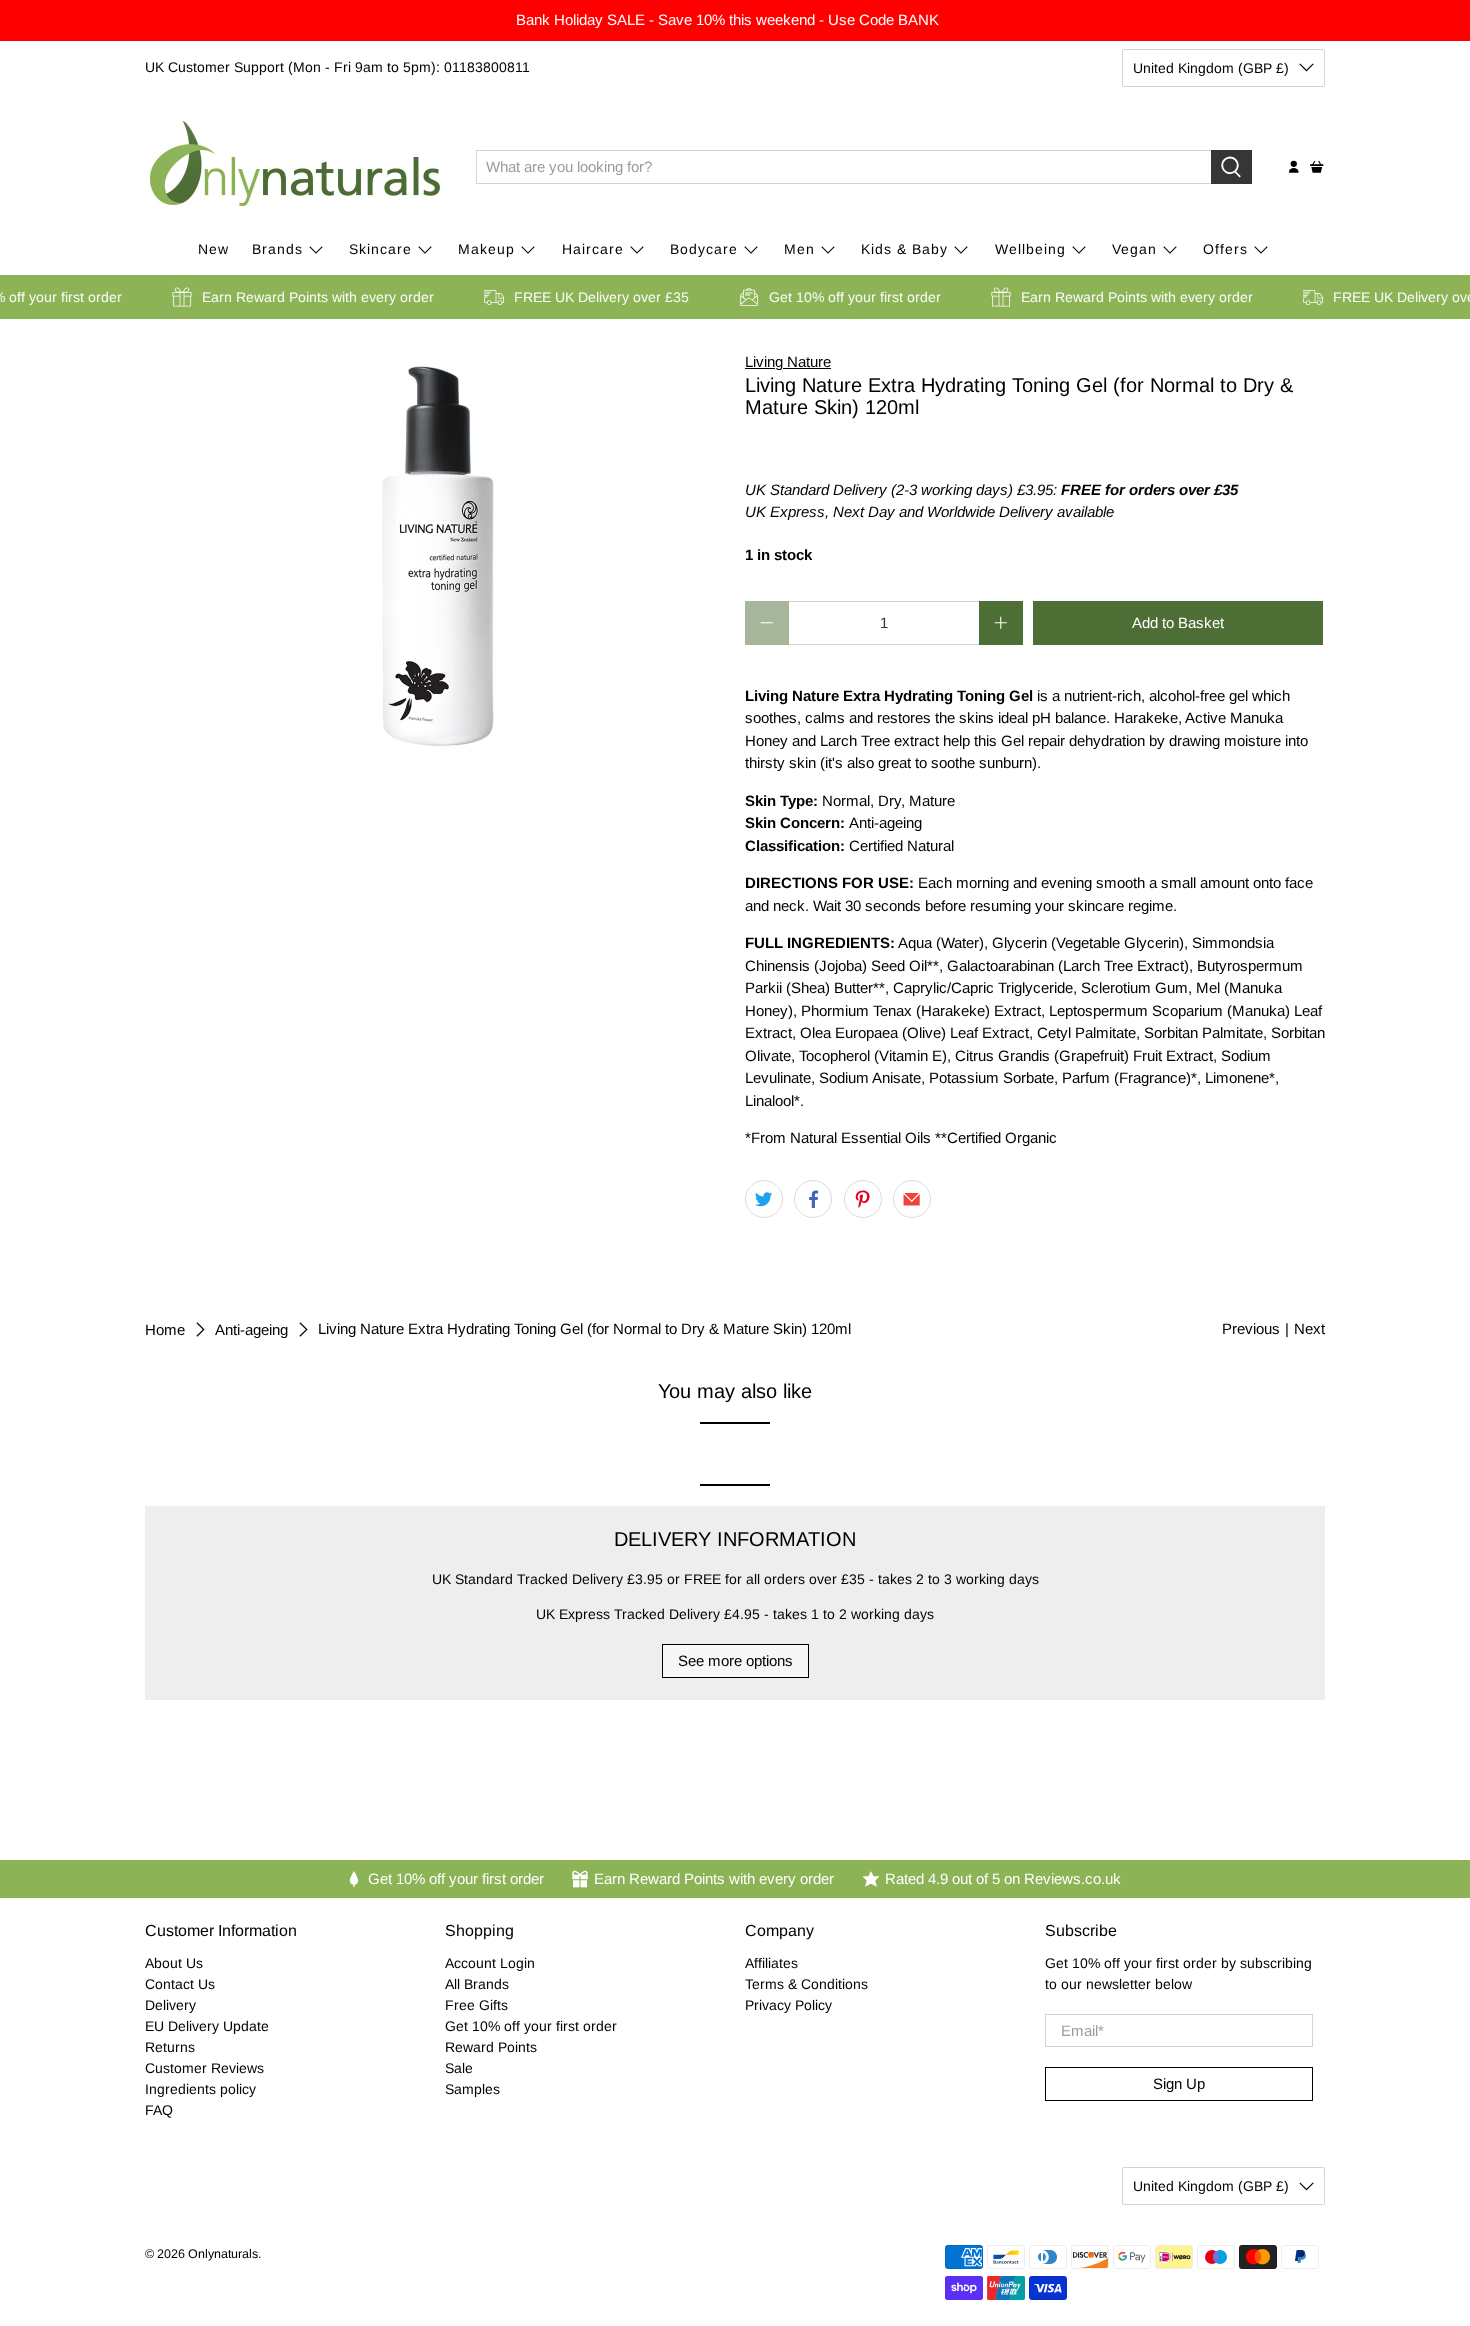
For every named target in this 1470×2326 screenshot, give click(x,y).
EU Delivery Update (207, 2026)
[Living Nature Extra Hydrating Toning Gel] (435, 551)
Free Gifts (476, 2005)
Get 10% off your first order (531, 2026)
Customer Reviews (204, 2068)
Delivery (170, 2005)
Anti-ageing (251, 1329)
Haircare (593, 249)
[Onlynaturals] (296, 167)
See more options (735, 1660)
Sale (459, 2068)
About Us (174, 1963)
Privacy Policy (788, 2005)
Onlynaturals (223, 2254)
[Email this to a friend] (912, 1199)
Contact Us (180, 1984)
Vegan (1134, 249)
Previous (1251, 1328)
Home (165, 1329)
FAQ (159, 2110)
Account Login (490, 1963)
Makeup (486, 249)
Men (799, 249)
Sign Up (1179, 2083)
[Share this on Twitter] (764, 1199)
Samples (472, 2089)
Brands (277, 249)
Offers (1225, 249)
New (213, 249)
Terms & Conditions (806, 1984)
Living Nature (788, 361)
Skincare (380, 249)
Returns (170, 2047)
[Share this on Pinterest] (863, 1199)
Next (1309, 1328)
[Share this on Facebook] (813, 1199)
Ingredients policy (200, 2089)
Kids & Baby (904, 249)
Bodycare (704, 249)
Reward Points (491, 2047)
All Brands (477, 1984)
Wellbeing (1030, 249)
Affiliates (771, 1963)
